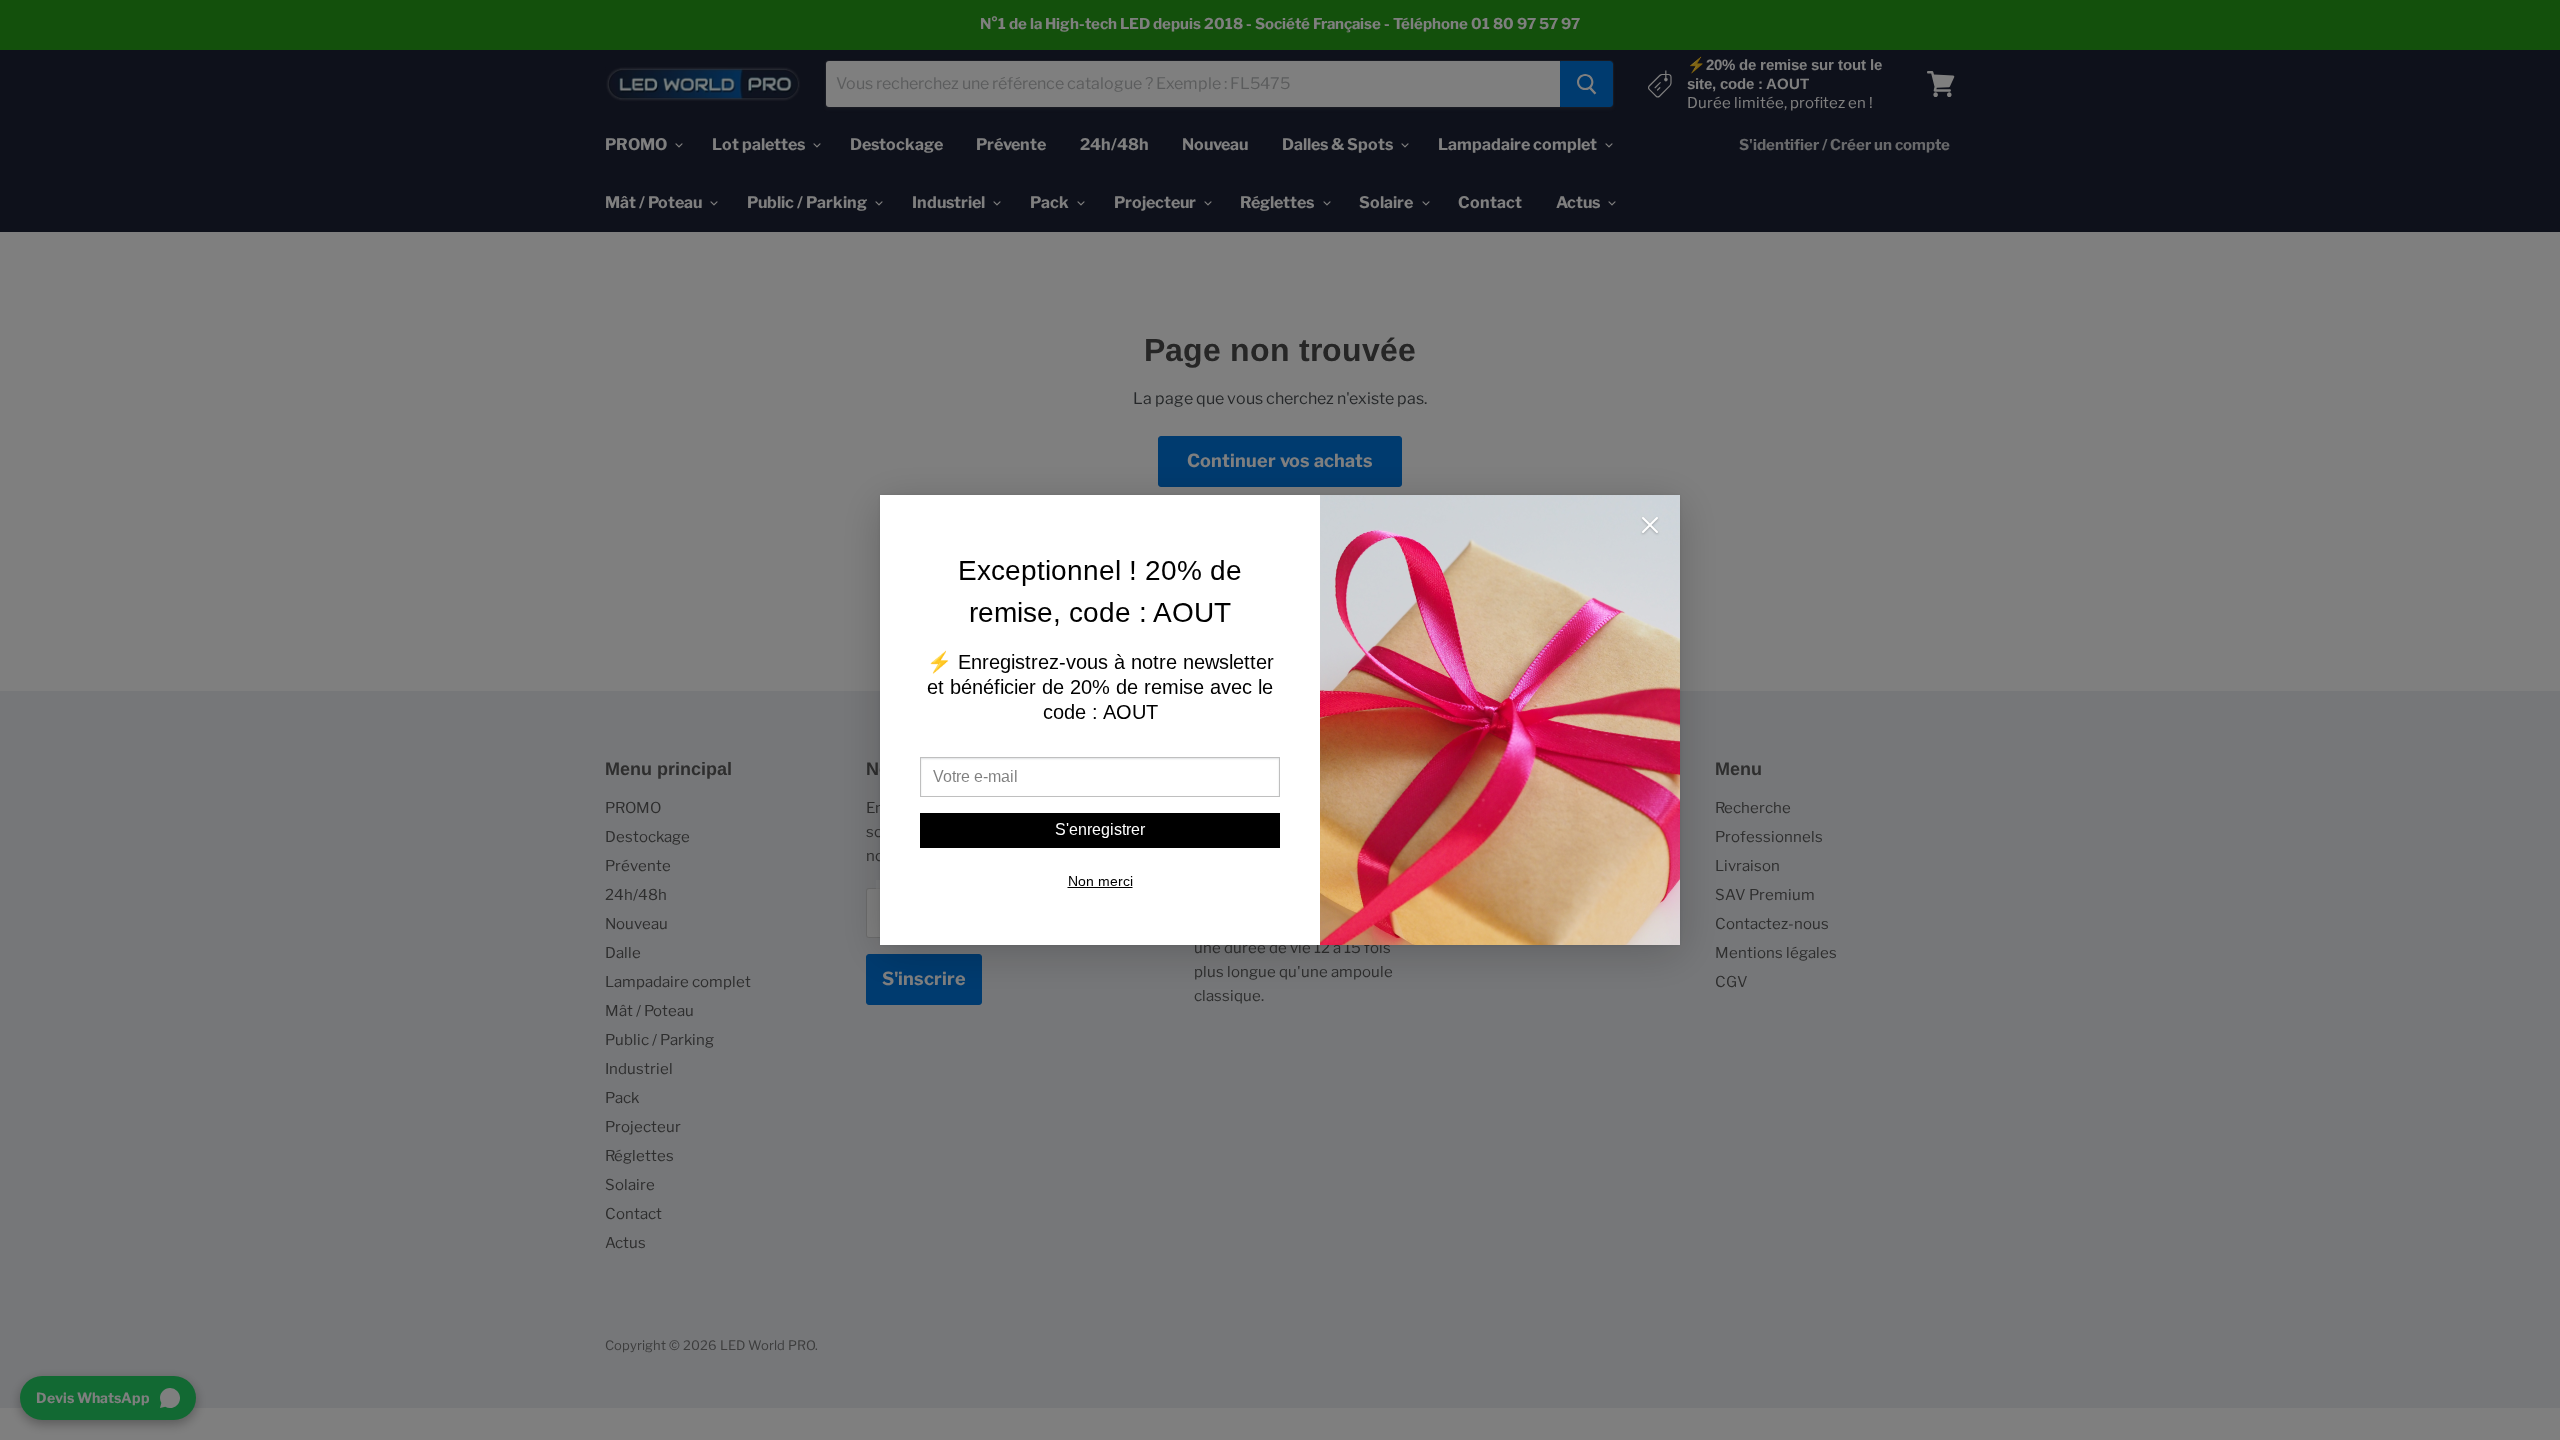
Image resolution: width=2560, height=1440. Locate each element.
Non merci (1100, 881)
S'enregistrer (1100, 829)
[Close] (1650, 527)
